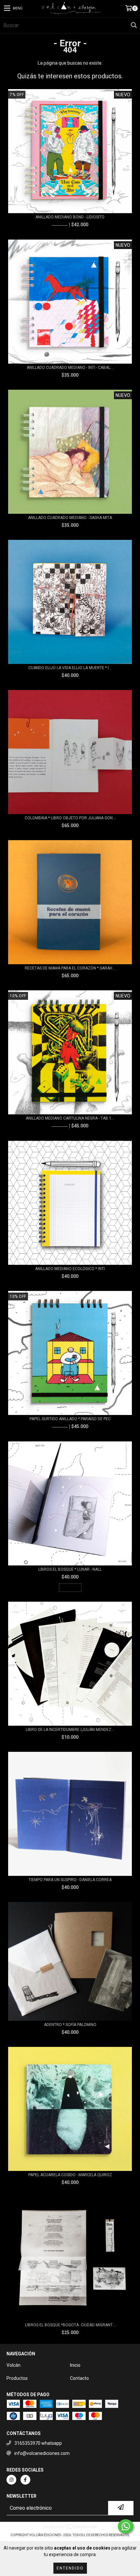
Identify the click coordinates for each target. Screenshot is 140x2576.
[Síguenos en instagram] (11, 2480)
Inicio (75, 2365)
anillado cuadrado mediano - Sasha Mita (70, 518)
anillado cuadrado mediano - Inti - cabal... (70, 368)
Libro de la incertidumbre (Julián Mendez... (70, 1730)
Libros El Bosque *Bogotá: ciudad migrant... (70, 2325)
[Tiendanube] (70, 2529)
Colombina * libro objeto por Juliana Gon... (70, 818)
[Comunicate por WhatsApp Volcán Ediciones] (126, 2526)
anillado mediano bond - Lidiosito (70, 217)
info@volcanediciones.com (42, 2453)
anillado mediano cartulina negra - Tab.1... (70, 1118)
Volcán (14, 2365)
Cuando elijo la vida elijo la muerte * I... (70, 668)
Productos (17, 2378)
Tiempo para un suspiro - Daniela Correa (70, 1880)
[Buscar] (133, 25)
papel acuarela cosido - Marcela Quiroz (70, 2175)
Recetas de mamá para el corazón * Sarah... (70, 968)
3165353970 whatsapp (38, 2443)
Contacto (79, 2378)
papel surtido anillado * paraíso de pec (70, 1419)
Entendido (70, 2568)
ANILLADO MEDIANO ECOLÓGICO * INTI (70, 1269)
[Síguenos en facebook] (25, 2480)
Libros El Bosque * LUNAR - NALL (70, 1569)
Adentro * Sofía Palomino (70, 2025)
